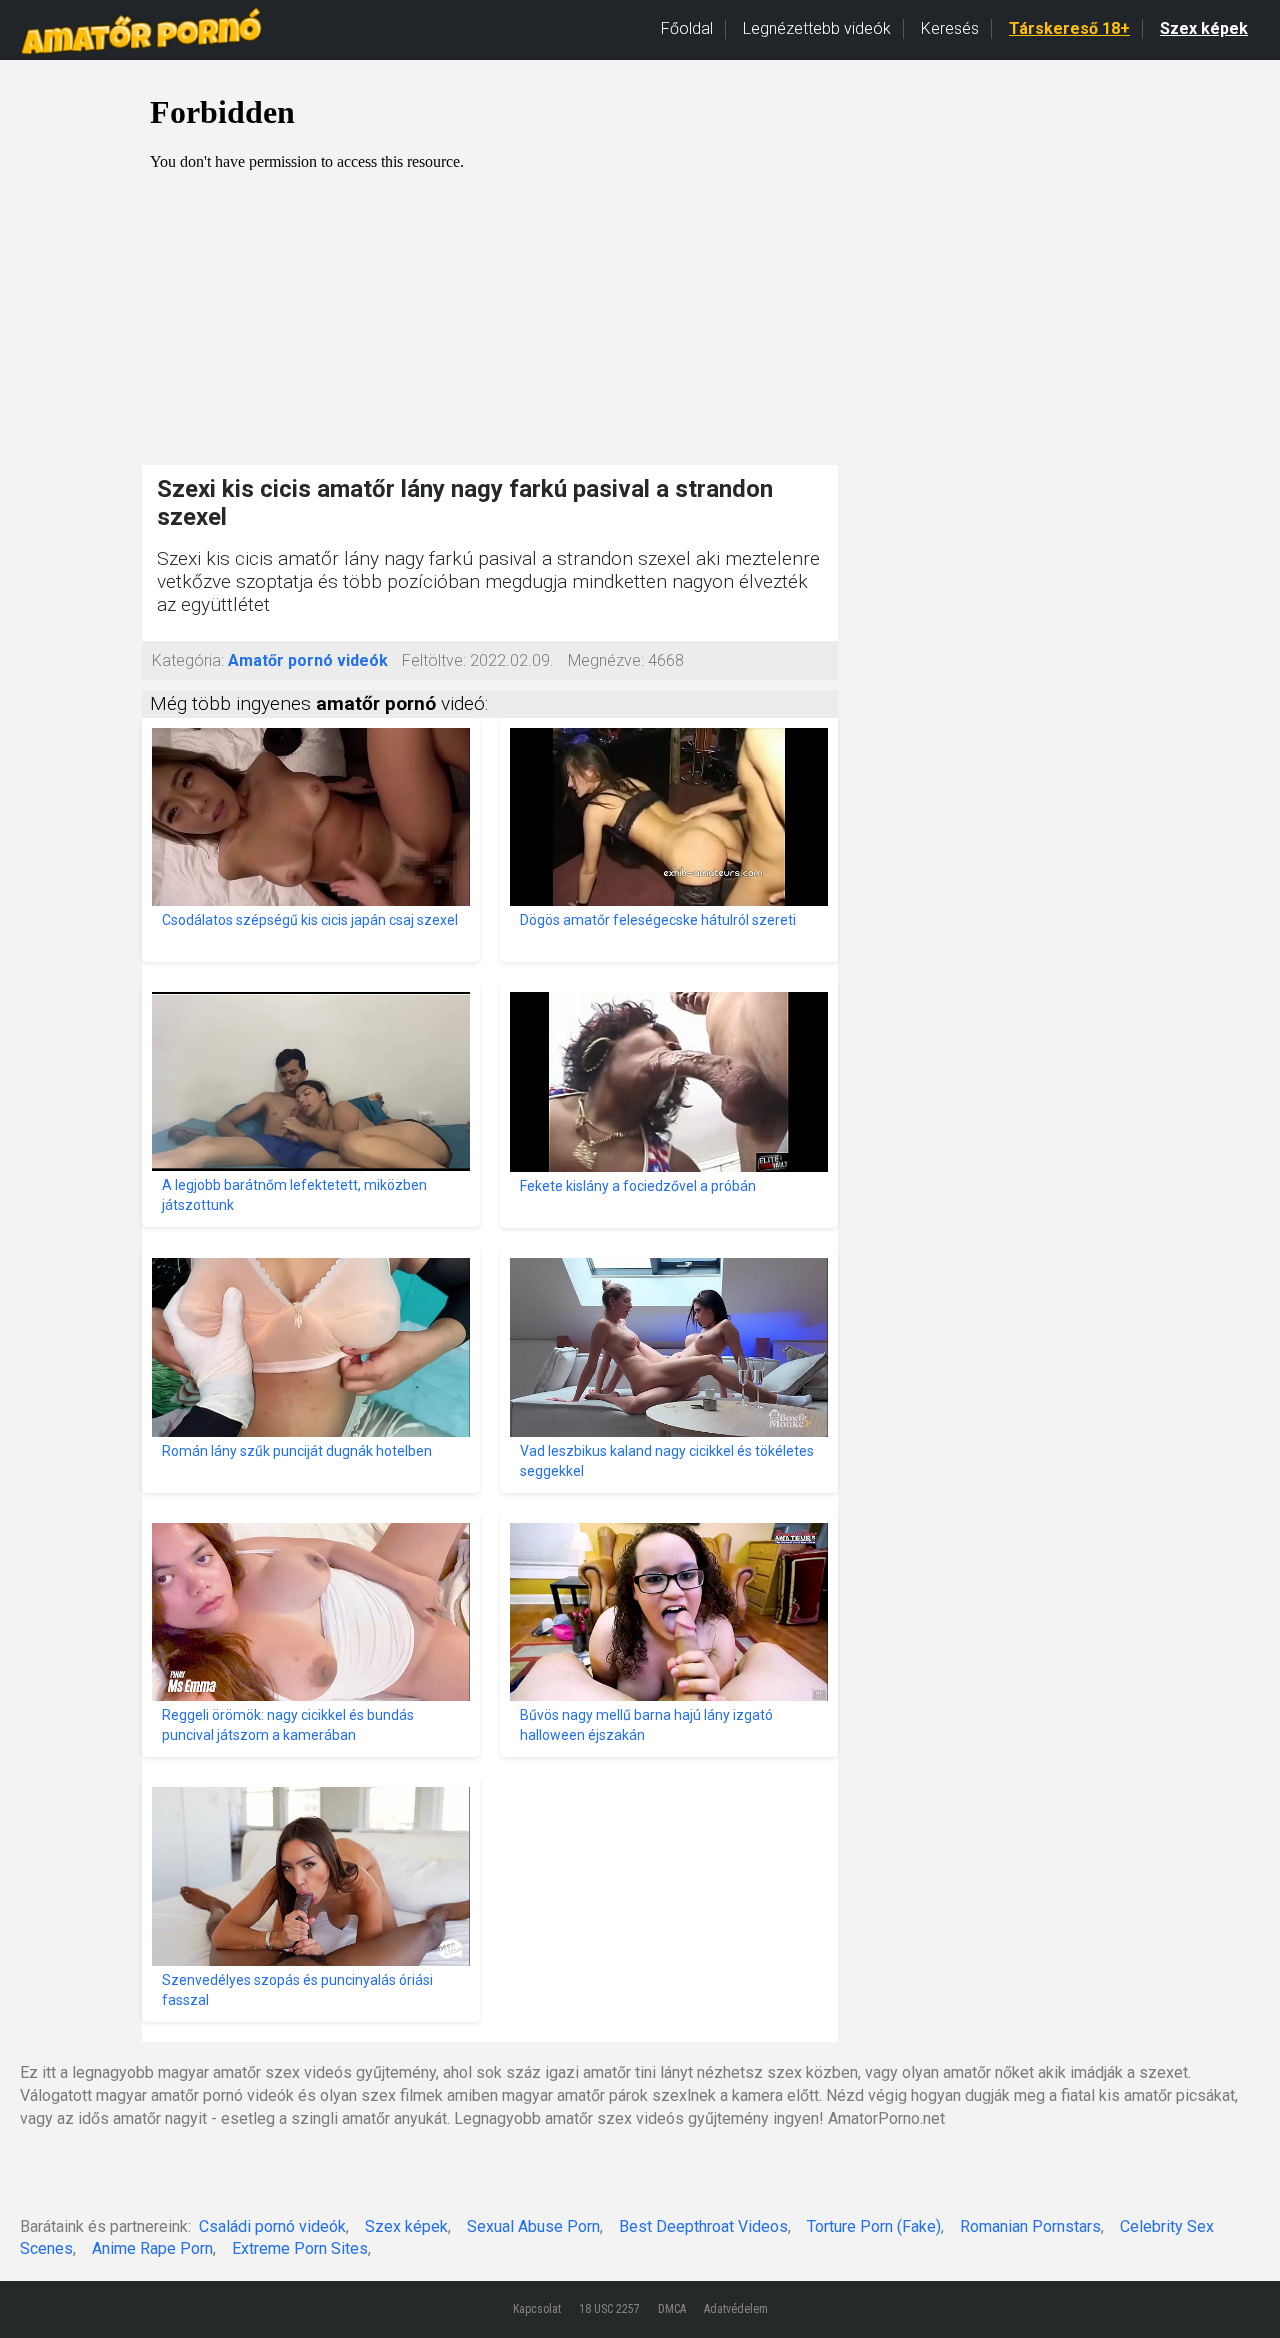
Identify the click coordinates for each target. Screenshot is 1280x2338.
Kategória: (188, 660)
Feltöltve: (434, 660)
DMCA (672, 2309)
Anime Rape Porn (152, 2248)
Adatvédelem (736, 2309)
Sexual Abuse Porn (533, 2226)
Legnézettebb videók (817, 28)
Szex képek (1204, 28)
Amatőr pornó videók (308, 660)
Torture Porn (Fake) (874, 2226)
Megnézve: (606, 660)
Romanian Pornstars (1030, 2226)
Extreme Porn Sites (300, 2248)
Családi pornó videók (272, 2226)
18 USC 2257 (609, 2309)
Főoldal (687, 28)
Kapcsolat (537, 2309)
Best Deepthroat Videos (703, 2226)
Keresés (950, 28)
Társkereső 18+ (1069, 28)
